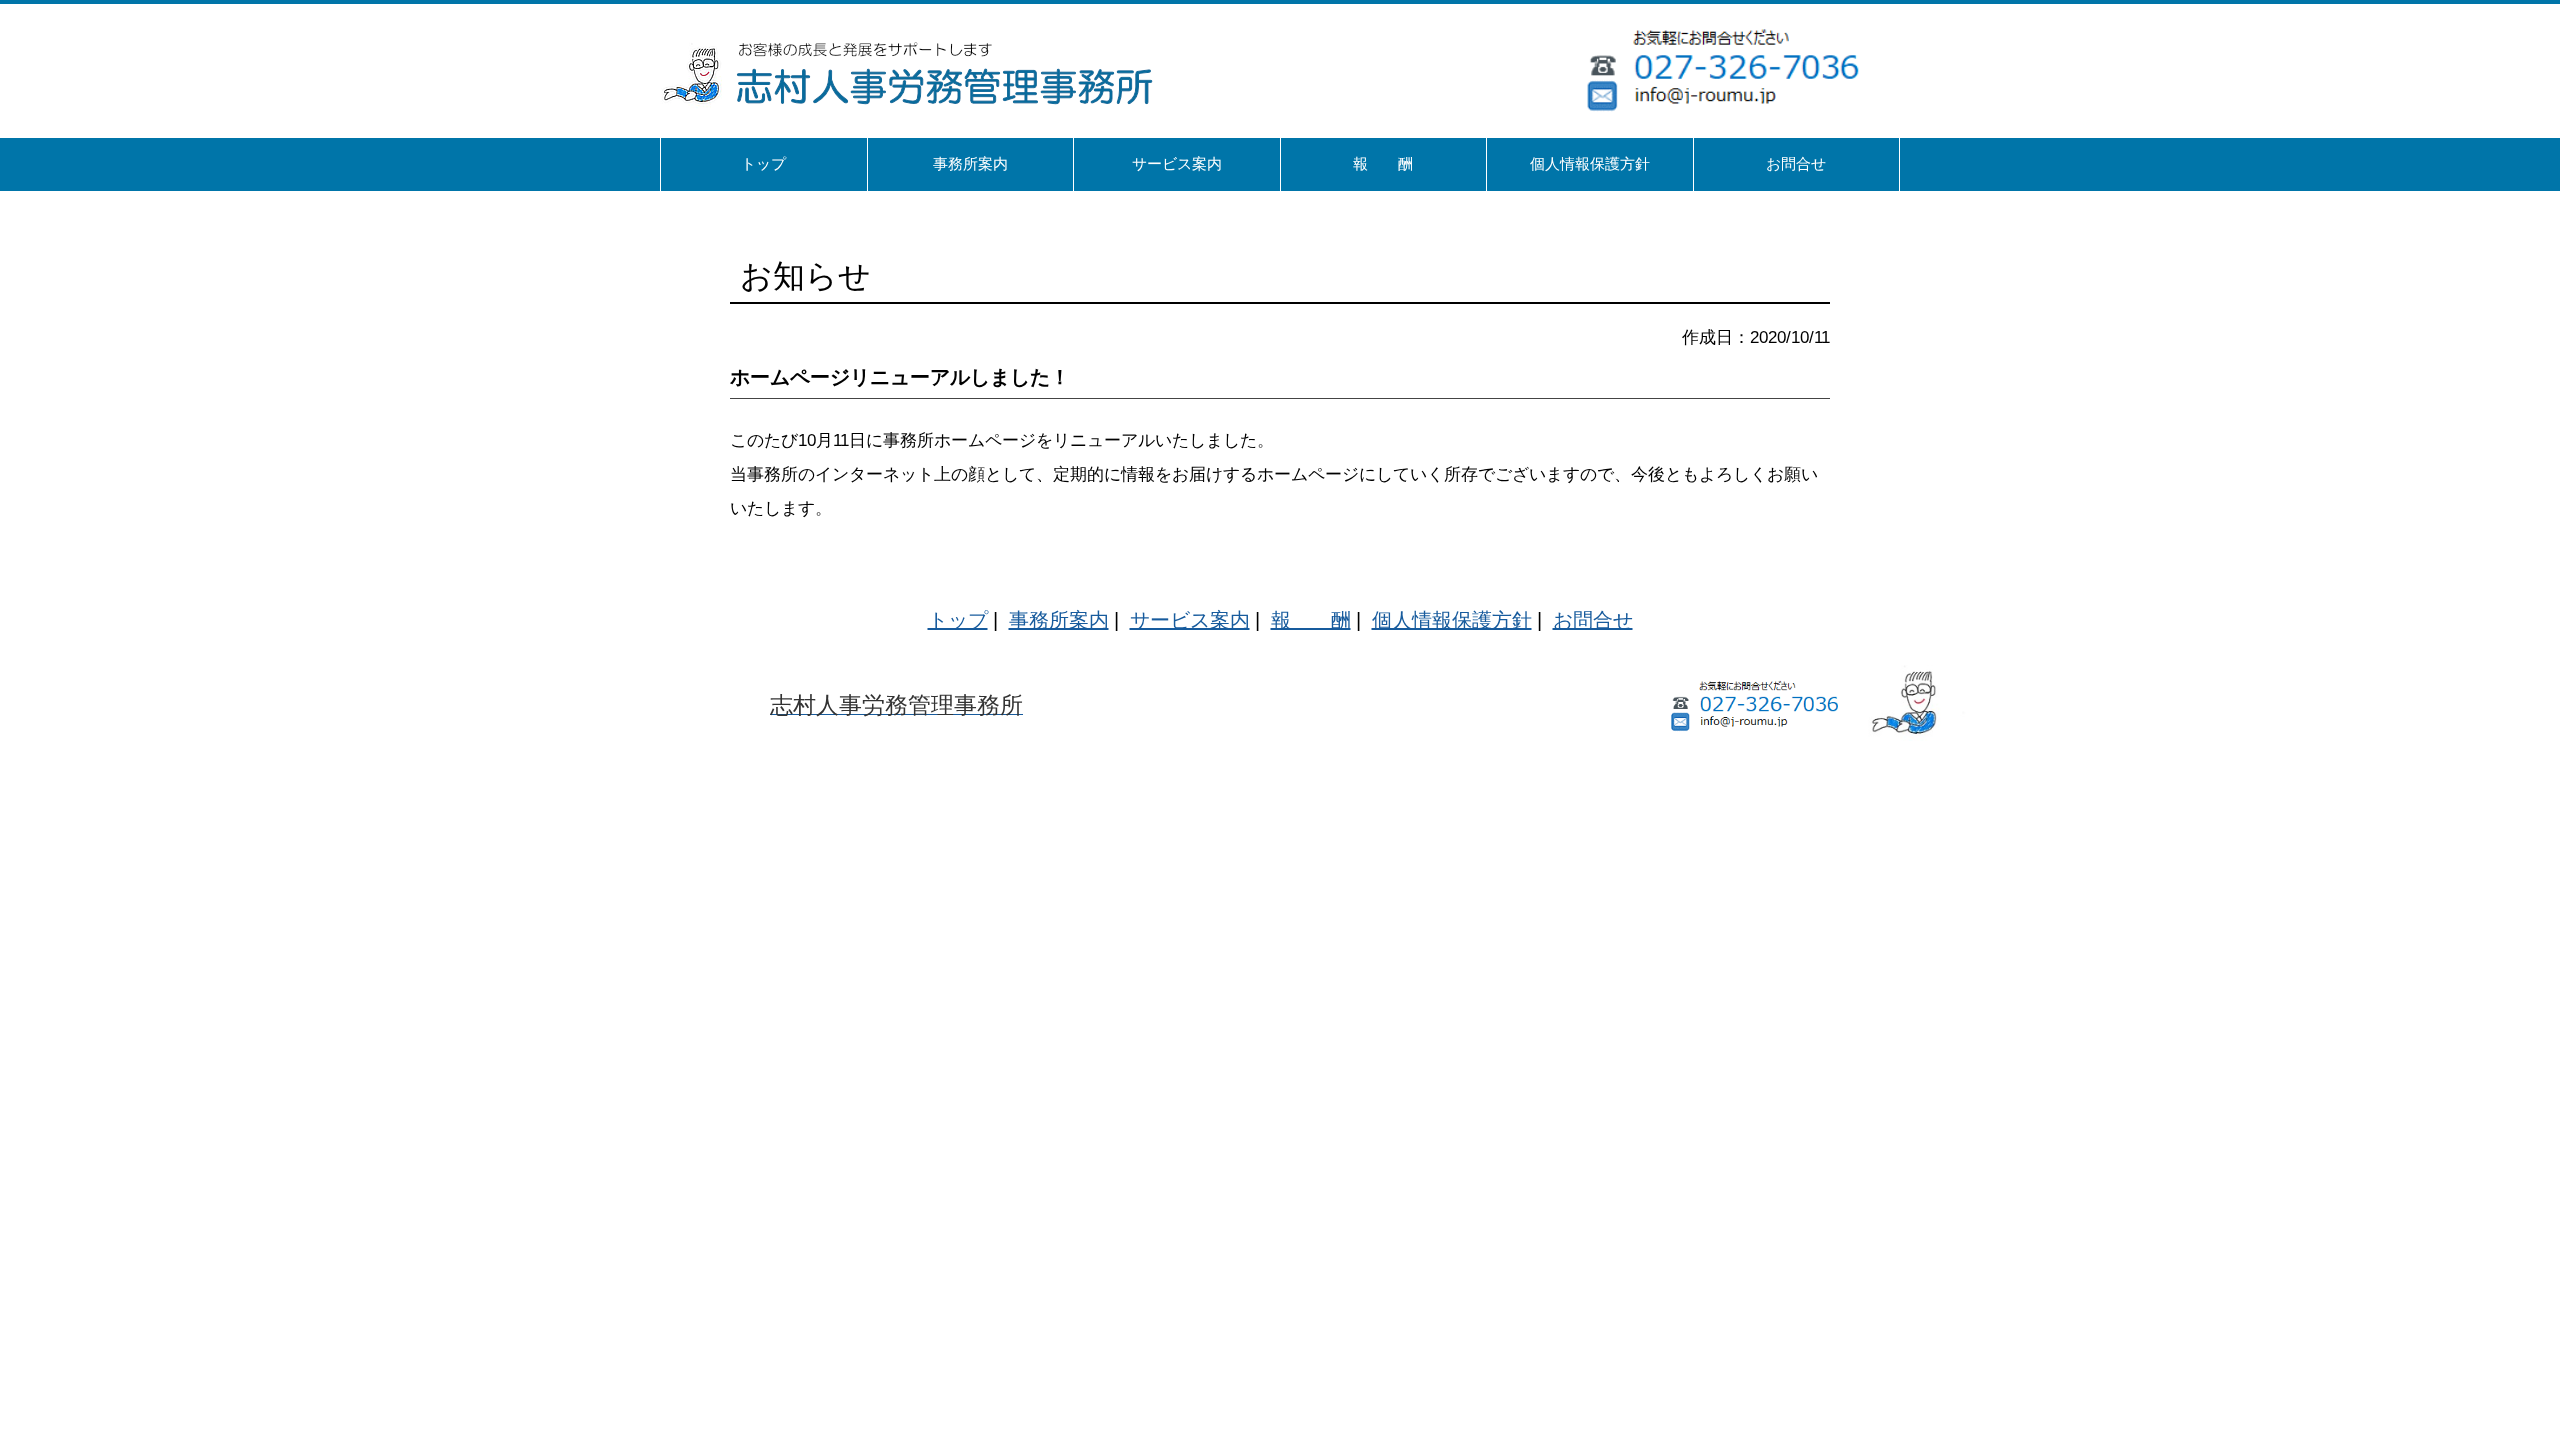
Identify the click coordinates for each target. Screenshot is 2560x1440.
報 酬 (1311, 620)
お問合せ (1593, 620)
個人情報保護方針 (1452, 620)
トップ (958, 620)
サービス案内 (1190, 620)
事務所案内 (1059, 620)
